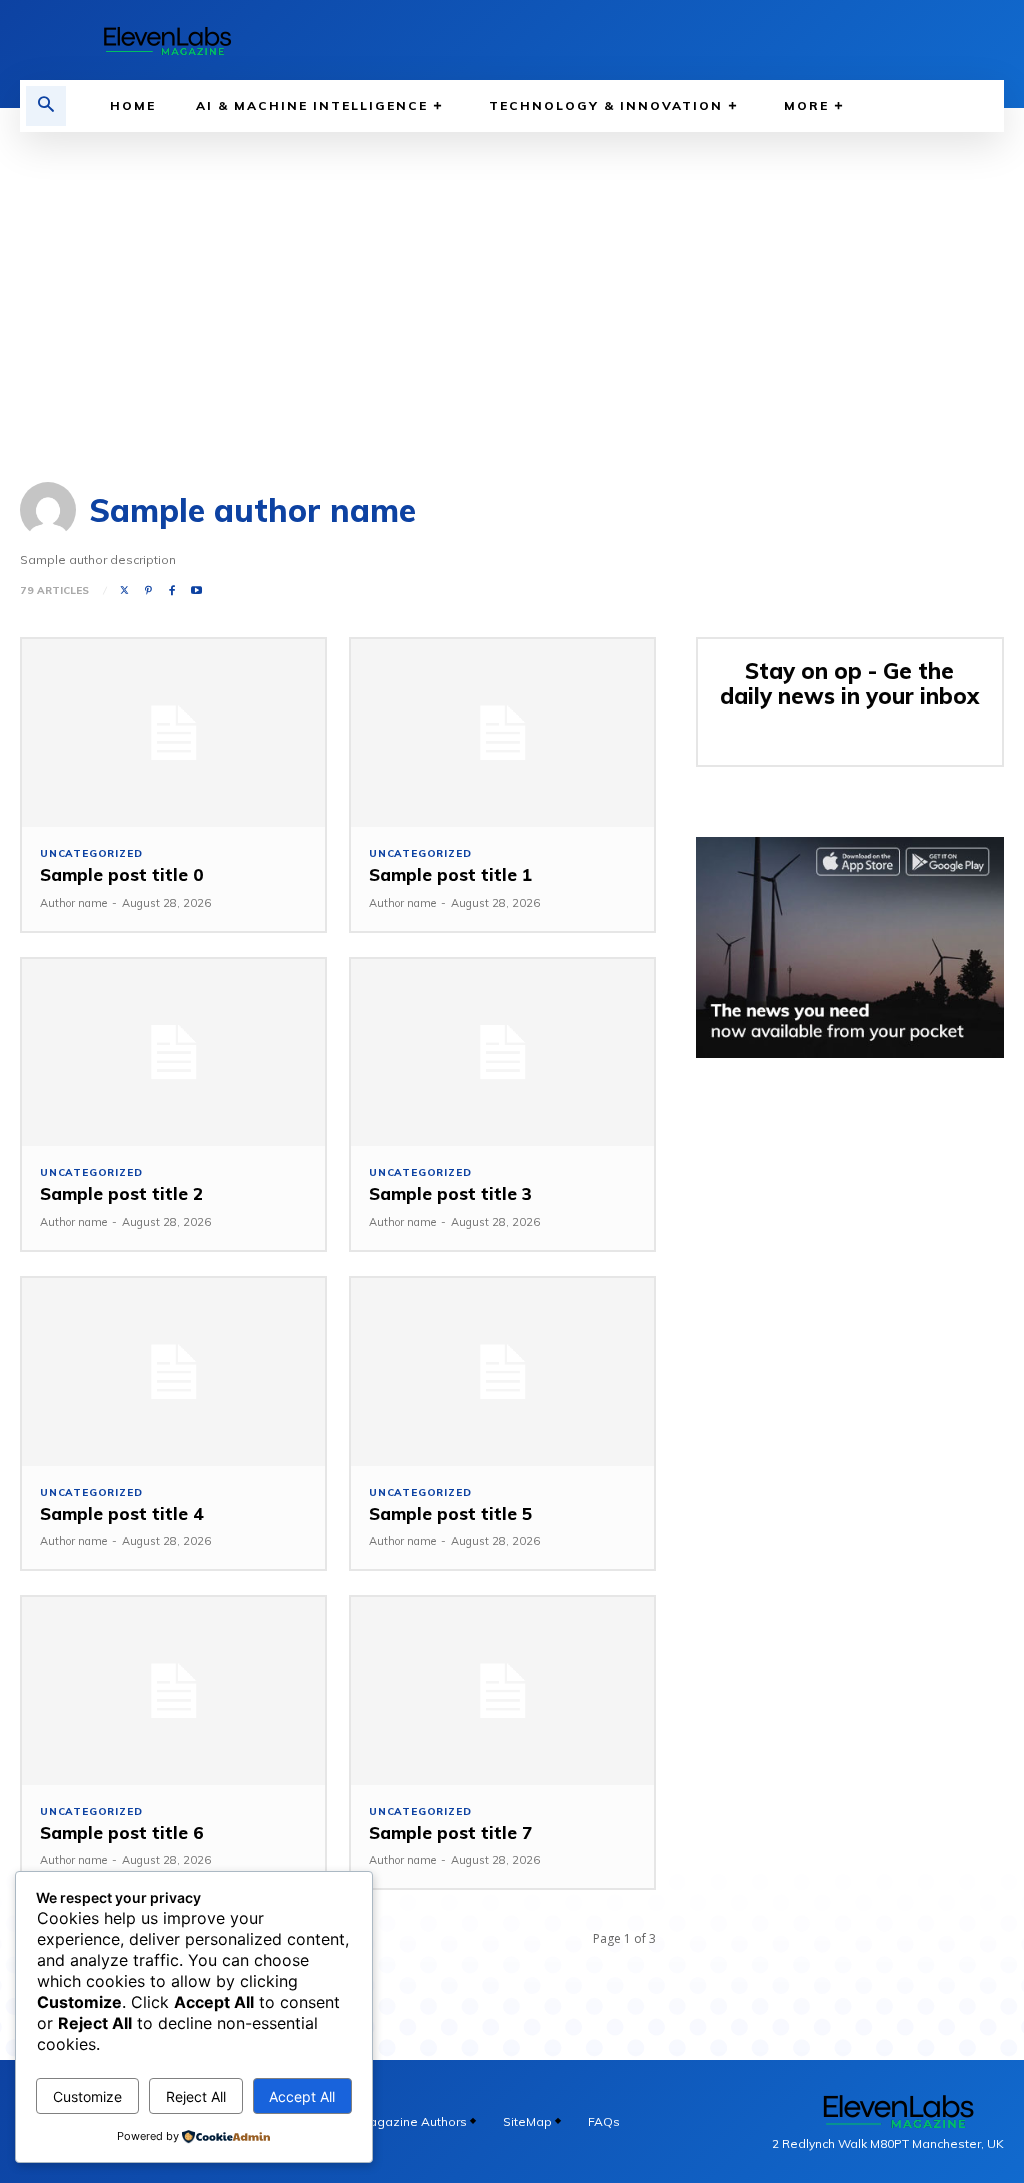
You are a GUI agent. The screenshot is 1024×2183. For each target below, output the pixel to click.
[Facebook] (172, 591)
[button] (46, 106)
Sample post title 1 (450, 874)
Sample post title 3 (450, 1193)
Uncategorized (91, 854)
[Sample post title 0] (173, 733)
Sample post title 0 (122, 874)
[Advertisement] (512, 282)
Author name (73, 903)
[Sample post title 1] (502, 733)
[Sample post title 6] (173, 1691)
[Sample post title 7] (502, 1691)
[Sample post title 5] (502, 1372)
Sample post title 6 (122, 1832)
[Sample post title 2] (173, 1053)
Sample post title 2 (121, 1193)
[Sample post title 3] (502, 1053)
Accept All (302, 2096)
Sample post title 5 (450, 1513)
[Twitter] (124, 591)
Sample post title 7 (450, 1832)
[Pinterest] (148, 591)
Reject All (196, 2096)
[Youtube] (197, 591)
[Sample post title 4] (173, 1372)
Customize (87, 2096)
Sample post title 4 (122, 1513)
